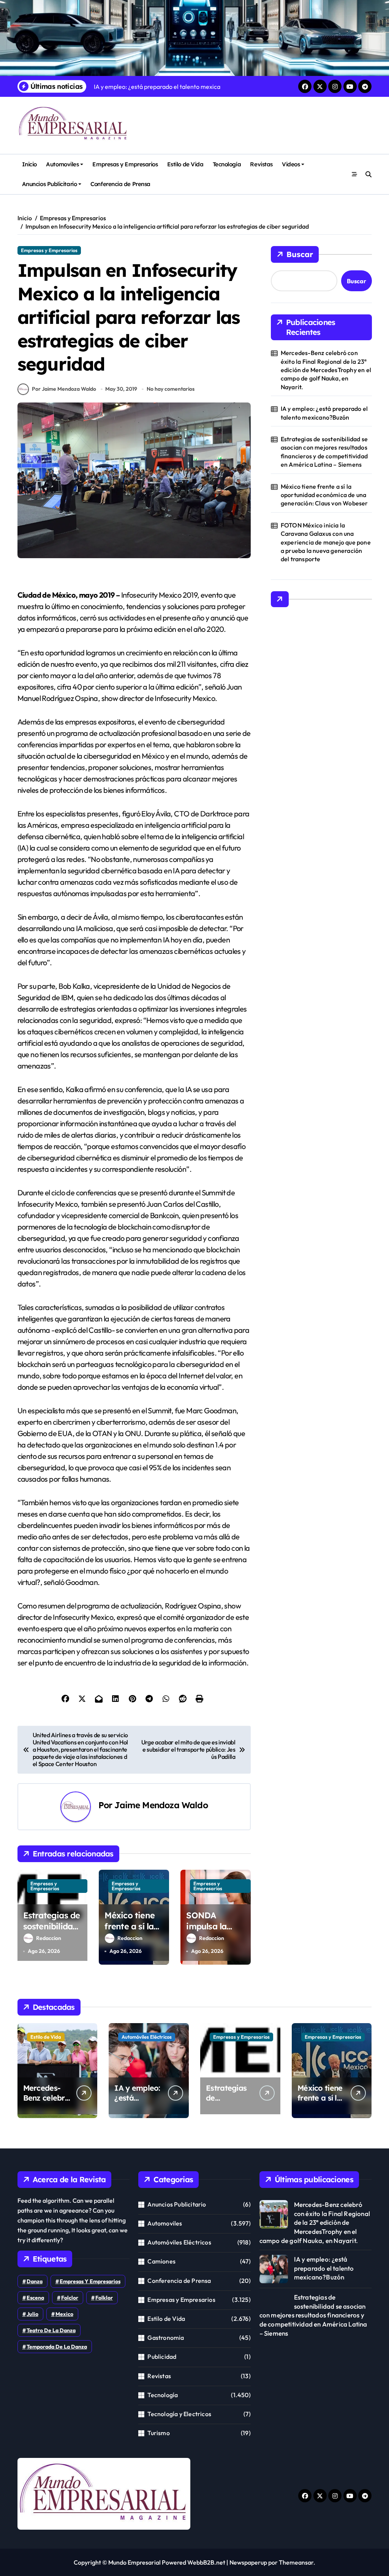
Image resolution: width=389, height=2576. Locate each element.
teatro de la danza (51, 2330)
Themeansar (296, 2562)
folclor (70, 2298)
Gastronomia (166, 2338)
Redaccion (49, 1938)
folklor (104, 2298)
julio (32, 2314)
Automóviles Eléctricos (147, 2037)
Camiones (161, 2261)
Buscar (300, 254)
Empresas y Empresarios (125, 164)
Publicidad (162, 2357)
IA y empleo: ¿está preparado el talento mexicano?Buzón (324, 413)
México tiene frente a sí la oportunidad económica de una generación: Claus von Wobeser (324, 495)
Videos (291, 164)
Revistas (261, 164)
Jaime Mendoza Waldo (161, 1805)
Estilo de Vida (185, 164)
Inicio (29, 164)
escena (35, 2298)
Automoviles (62, 164)
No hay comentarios (171, 389)
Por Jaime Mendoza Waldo (64, 389)
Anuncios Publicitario (49, 184)
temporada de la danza (57, 2347)
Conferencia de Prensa (120, 184)
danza (35, 2281)
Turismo (158, 2433)
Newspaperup (248, 2562)
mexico (64, 2314)
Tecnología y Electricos (179, 2414)
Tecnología (227, 164)
